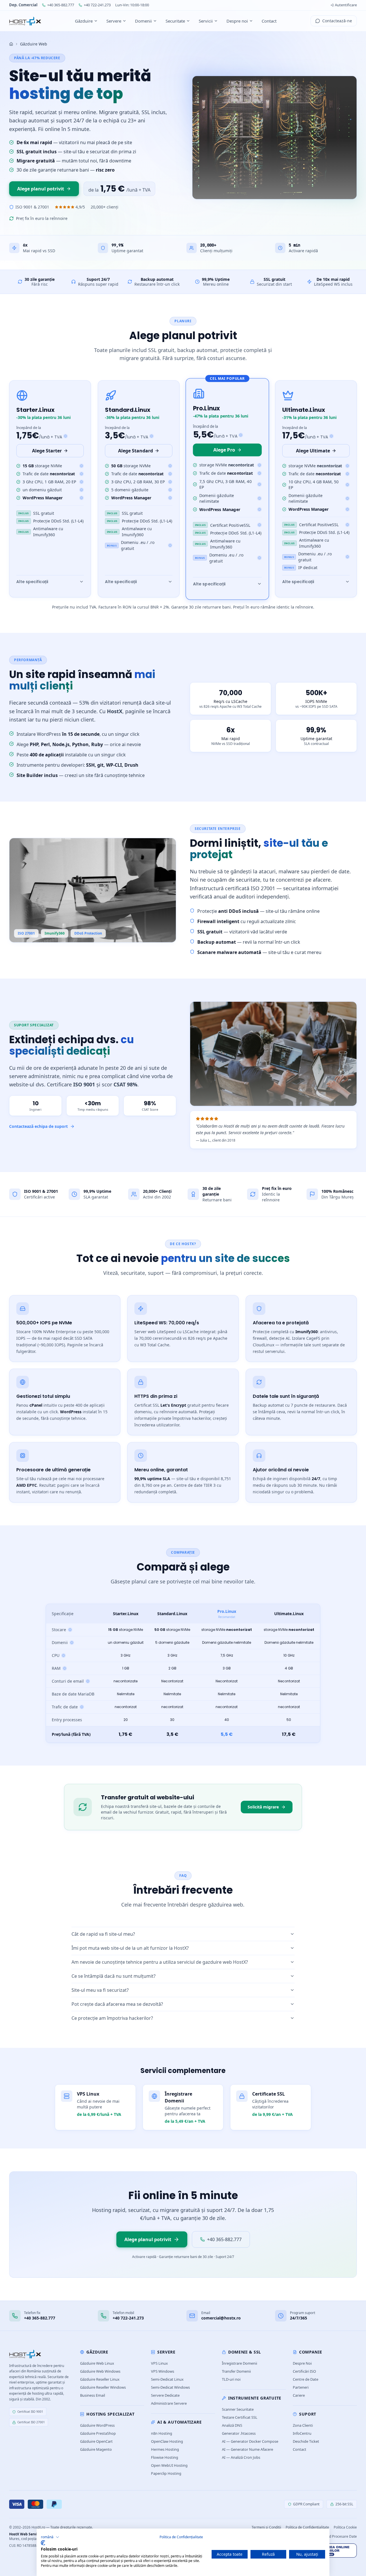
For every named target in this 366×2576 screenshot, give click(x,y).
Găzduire (84, 21)
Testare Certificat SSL (240, 2417)
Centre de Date (306, 2379)
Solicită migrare (263, 1807)
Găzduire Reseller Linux (100, 2379)
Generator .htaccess (239, 2433)
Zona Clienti (303, 2425)
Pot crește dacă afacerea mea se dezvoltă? (117, 2004)
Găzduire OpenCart (96, 2441)
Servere (114, 21)
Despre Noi (302, 2363)
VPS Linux (159, 2363)
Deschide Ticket (306, 2441)
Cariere (299, 2395)
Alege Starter (47, 451)
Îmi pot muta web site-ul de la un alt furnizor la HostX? (130, 1948)
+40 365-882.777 (61, 5)
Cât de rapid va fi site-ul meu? (103, 1934)
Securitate (175, 21)
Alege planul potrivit (41, 189)
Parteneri (301, 2387)
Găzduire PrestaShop (98, 2433)
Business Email (93, 2395)
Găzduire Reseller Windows (103, 2387)
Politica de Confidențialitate (181, 2537)
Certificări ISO (304, 2371)
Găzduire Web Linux (97, 2363)
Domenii (143, 21)
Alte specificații (32, 582)
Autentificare (346, 5)
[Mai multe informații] (81, 466)
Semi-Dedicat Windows (170, 2387)
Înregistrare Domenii (239, 2363)
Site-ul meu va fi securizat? (100, 1990)
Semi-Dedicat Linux (167, 2379)
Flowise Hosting (165, 2457)
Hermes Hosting (165, 2449)
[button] (50, 2537)
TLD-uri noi (231, 2379)
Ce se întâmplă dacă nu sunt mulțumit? (114, 1976)
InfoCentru (302, 2433)
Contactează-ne (337, 21)
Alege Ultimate (313, 451)
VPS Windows (163, 2371)
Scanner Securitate (238, 2409)
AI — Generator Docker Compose (250, 2441)
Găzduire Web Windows (100, 2371)
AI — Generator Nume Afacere (247, 2449)
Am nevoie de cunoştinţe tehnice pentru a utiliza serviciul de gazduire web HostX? (160, 1962)
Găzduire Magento (96, 2449)
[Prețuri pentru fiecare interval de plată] (65, 436)
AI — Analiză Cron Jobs (241, 2457)
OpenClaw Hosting (167, 2441)
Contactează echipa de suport (38, 1126)
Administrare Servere (169, 2403)
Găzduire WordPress (97, 2425)
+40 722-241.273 (97, 5)
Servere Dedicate (165, 2395)
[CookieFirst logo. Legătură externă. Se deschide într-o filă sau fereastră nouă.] (43, 2543)
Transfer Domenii (236, 2371)
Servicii (206, 21)
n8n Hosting (162, 2433)
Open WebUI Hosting (169, 2465)
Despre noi (237, 21)
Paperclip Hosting (166, 2473)
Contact (269, 21)
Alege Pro (224, 450)
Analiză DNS (232, 2425)
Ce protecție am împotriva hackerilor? (112, 2018)
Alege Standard (136, 451)
